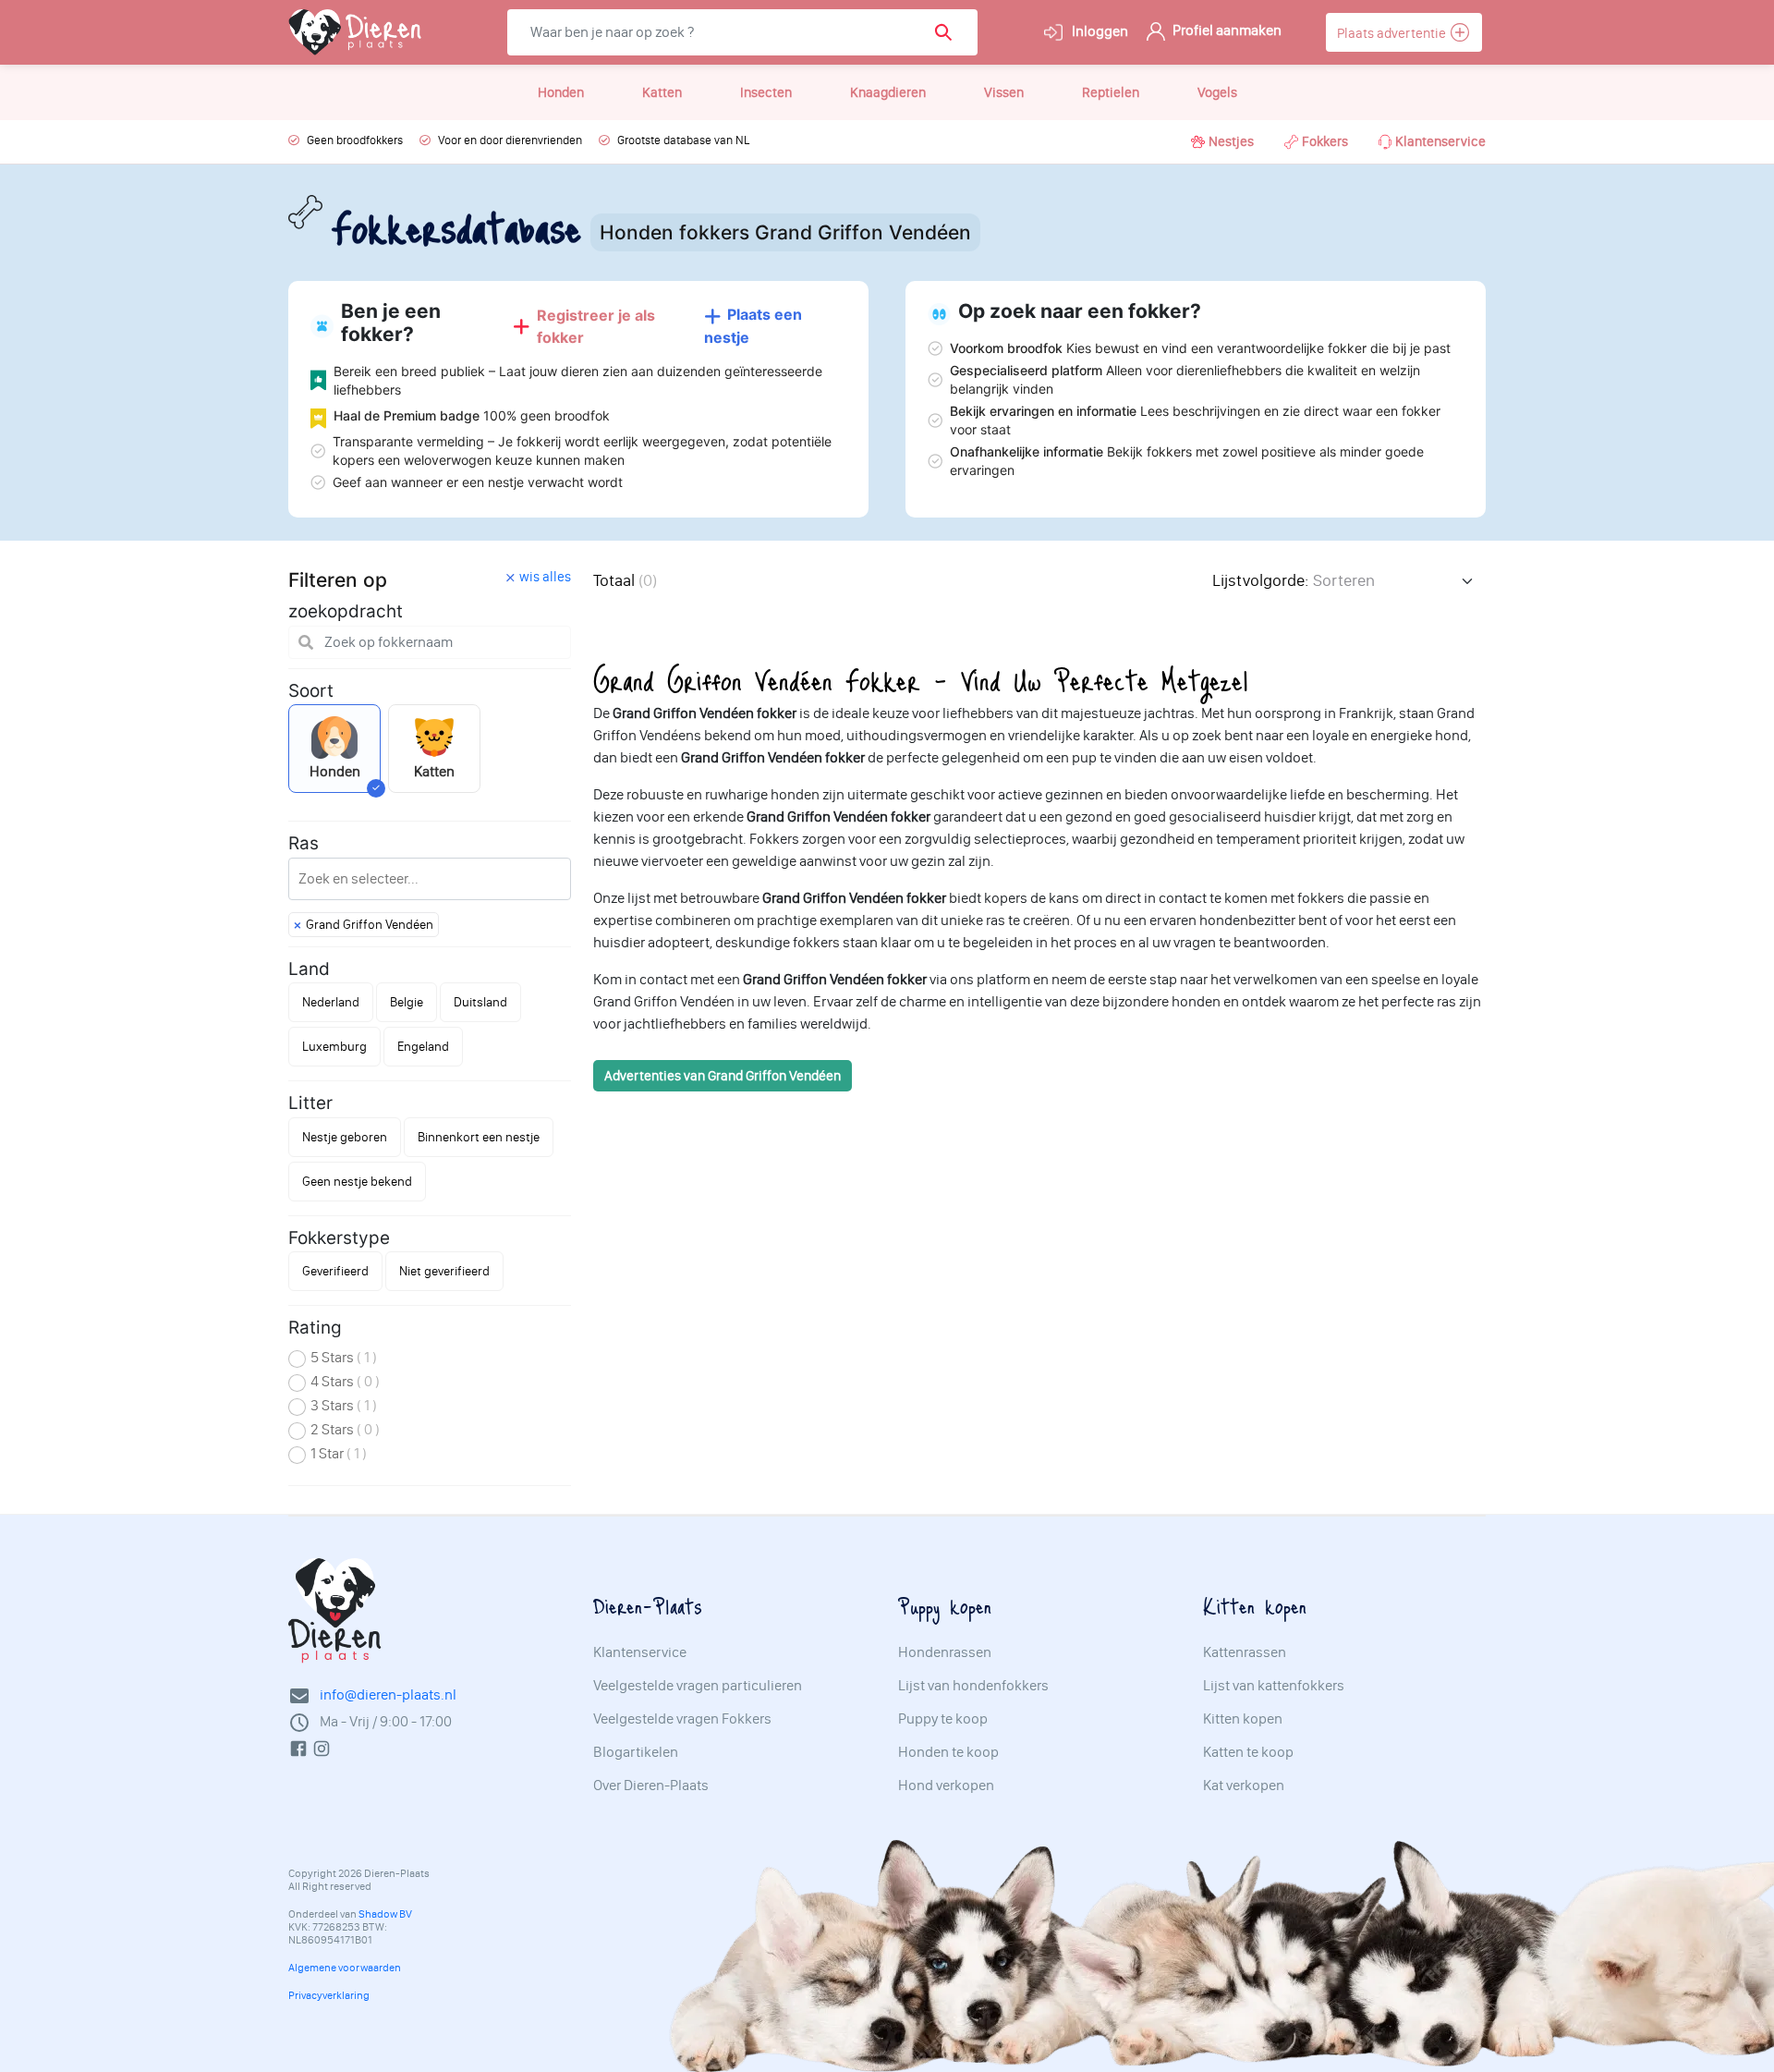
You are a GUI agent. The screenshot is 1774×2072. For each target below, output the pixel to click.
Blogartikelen (636, 1752)
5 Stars (344, 1357)
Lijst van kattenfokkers (1274, 1686)
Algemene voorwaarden (345, 1968)
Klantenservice (1440, 141)
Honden (561, 92)
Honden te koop (948, 1752)
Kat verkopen (1244, 1786)
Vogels (1217, 92)
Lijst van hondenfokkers (973, 1686)
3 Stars (344, 1405)
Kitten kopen (1243, 1719)
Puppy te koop (943, 1719)
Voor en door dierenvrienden (510, 140)
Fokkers (1325, 141)
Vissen (1004, 92)
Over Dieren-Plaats (651, 1786)
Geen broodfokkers (355, 140)
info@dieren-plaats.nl (388, 1694)
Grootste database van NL (683, 140)
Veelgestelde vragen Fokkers (682, 1719)
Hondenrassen (945, 1652)
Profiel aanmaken (1226, 30)
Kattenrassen (1245, 1652)
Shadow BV (385, 1914)
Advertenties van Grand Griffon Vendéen (723, 1076)
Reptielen (1111, 92)
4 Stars (345, 1381)
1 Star (339, 1453)
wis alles (545, 577)
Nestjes (1231, 141)
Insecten (766, 92)
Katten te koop (1248, 1752)
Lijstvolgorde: (1260, 580)
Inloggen (1099, 31)
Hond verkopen (946, 1786)
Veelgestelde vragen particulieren (698, 1686)
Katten (662, 92)
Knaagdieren (888, 92)
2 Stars (345, 1429)
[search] (949, 32)
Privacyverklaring (329, 1995)
